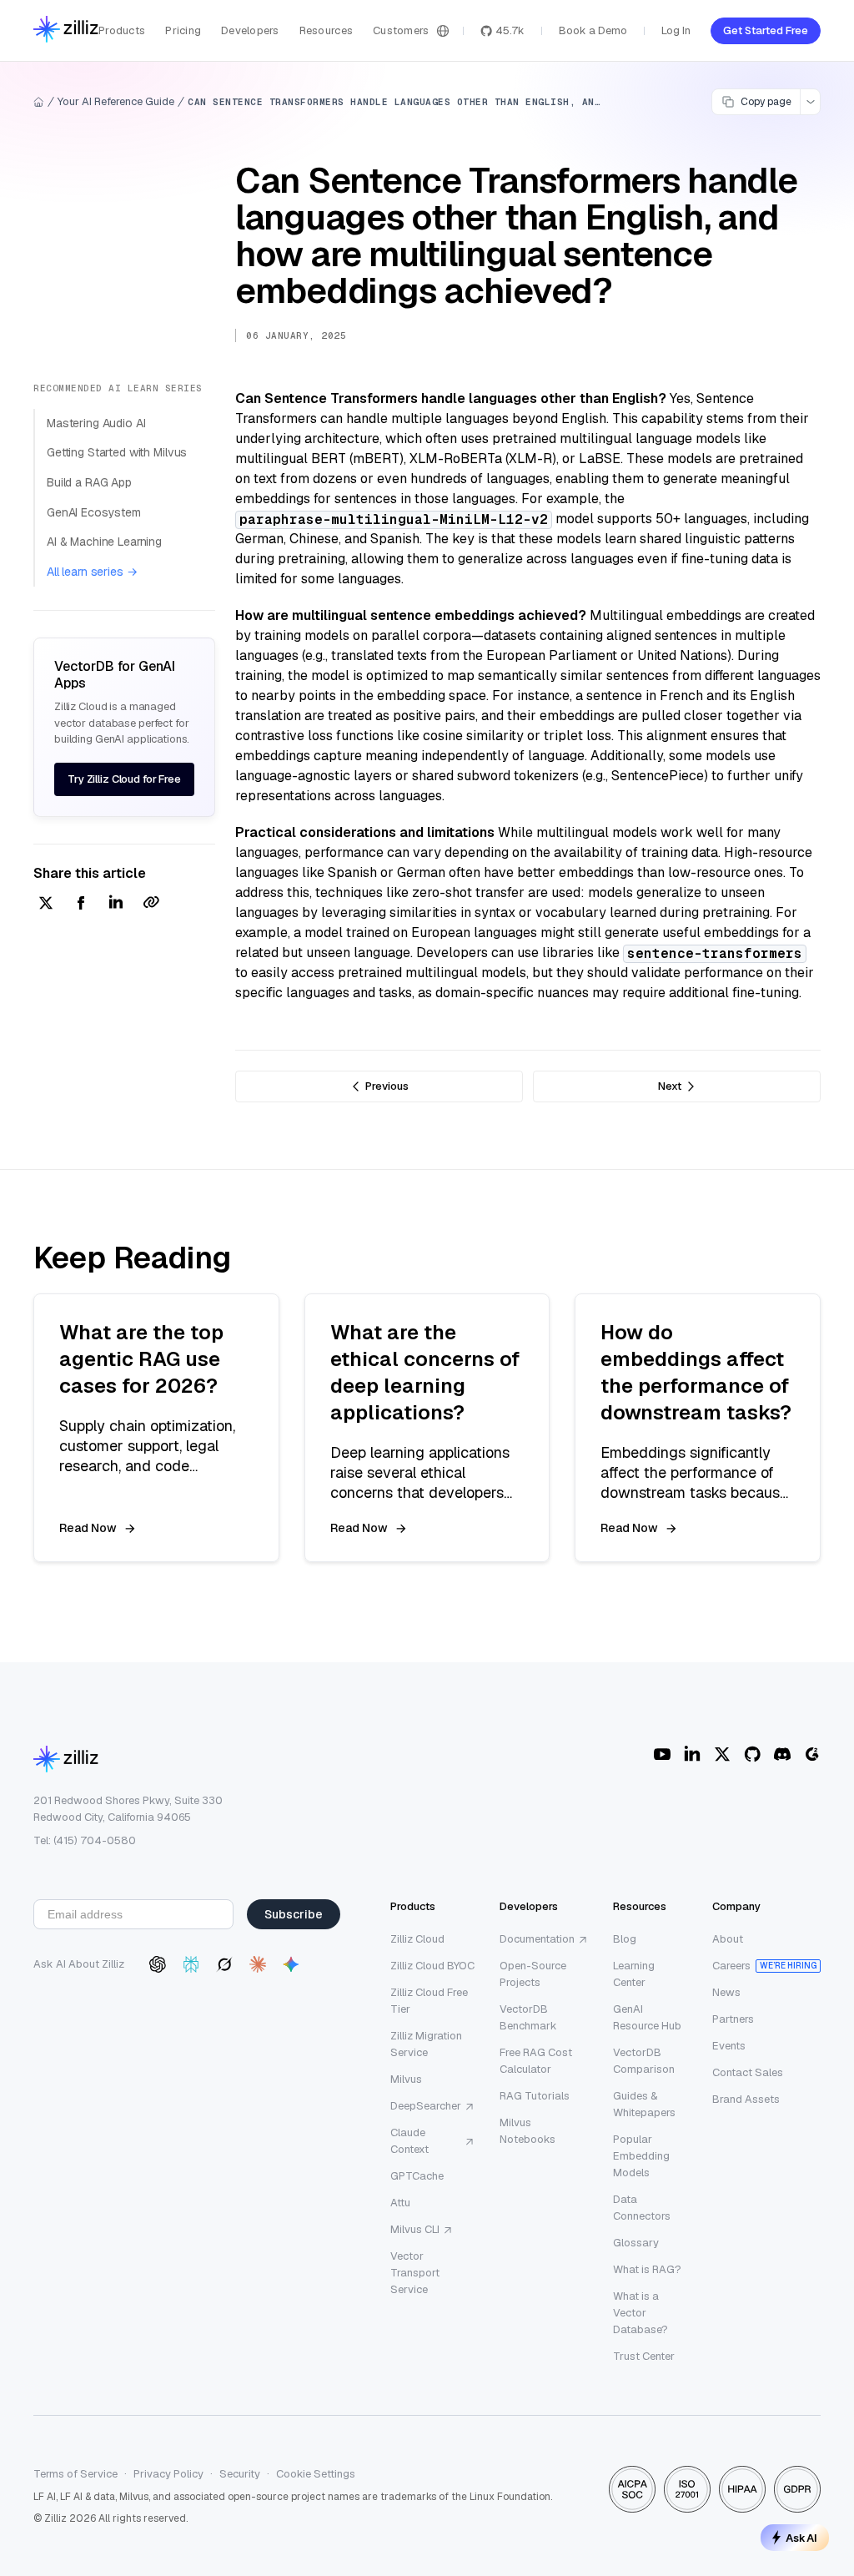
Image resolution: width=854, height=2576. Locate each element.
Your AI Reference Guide (116, 101)
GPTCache (417, 2176)
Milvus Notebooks (527, 2131)
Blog (625, 1939)
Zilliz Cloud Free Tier (429, 2001)
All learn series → (92, 572)
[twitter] (46, 904)
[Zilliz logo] (66, 30)
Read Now (88, 1528)
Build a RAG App (89, 482)
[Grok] (224, 1964)
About (728, 1939)
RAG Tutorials (535, 2096)
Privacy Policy (168, 2474)
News (726, 1992)
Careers (731, 1966)
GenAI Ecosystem (94, 512)
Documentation (537, 1939)
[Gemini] (291, 1964)
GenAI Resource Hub (647, 2017)
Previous (387, 1086)
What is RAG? (647, 2269)
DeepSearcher (426, 2106)
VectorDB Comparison (644, 2061)
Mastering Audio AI (96, 423)
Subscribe (294, 1914)
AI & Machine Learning (104, 542)
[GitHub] (752, 1754)
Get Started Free (766, 30)
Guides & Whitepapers (644, 2104)
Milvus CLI (415, 2229)
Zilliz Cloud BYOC (432, 1966)
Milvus (406, 2079)
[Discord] (782, 1754)
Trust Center (644, 2356)
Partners (733, 2019)
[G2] (812, 1754)
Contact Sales (748, 2072)
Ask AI (801, 2538)
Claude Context (409, 2141)
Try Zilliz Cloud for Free (124, 779)
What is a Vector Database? (640, 2313)
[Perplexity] (191, 1964)
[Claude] (258, 1964)
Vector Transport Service (415, 2273)
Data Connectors (642, 2208)
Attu (400, 2203)
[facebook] (81, 904)
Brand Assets (746, 2099)
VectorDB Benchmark (528, 2017)
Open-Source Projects (533, 1974)
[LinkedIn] (692, 1754)
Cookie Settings (316, 2474)
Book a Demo (593, 30)
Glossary (636, 2243)
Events (729, 2046)
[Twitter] (722, 1754)
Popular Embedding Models (641, 2156)
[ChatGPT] (158, 1964)
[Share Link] (151, 904)
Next (670, 1086)
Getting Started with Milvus (117, 452)
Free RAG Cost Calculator (536, 2061)
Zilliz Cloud (417, 1939)
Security (240, 2474)
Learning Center (634, 1974)
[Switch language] (443, 31)
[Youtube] (662, 1754)
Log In (676, 30)
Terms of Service (75, 2474)
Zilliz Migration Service (426, 2044)
